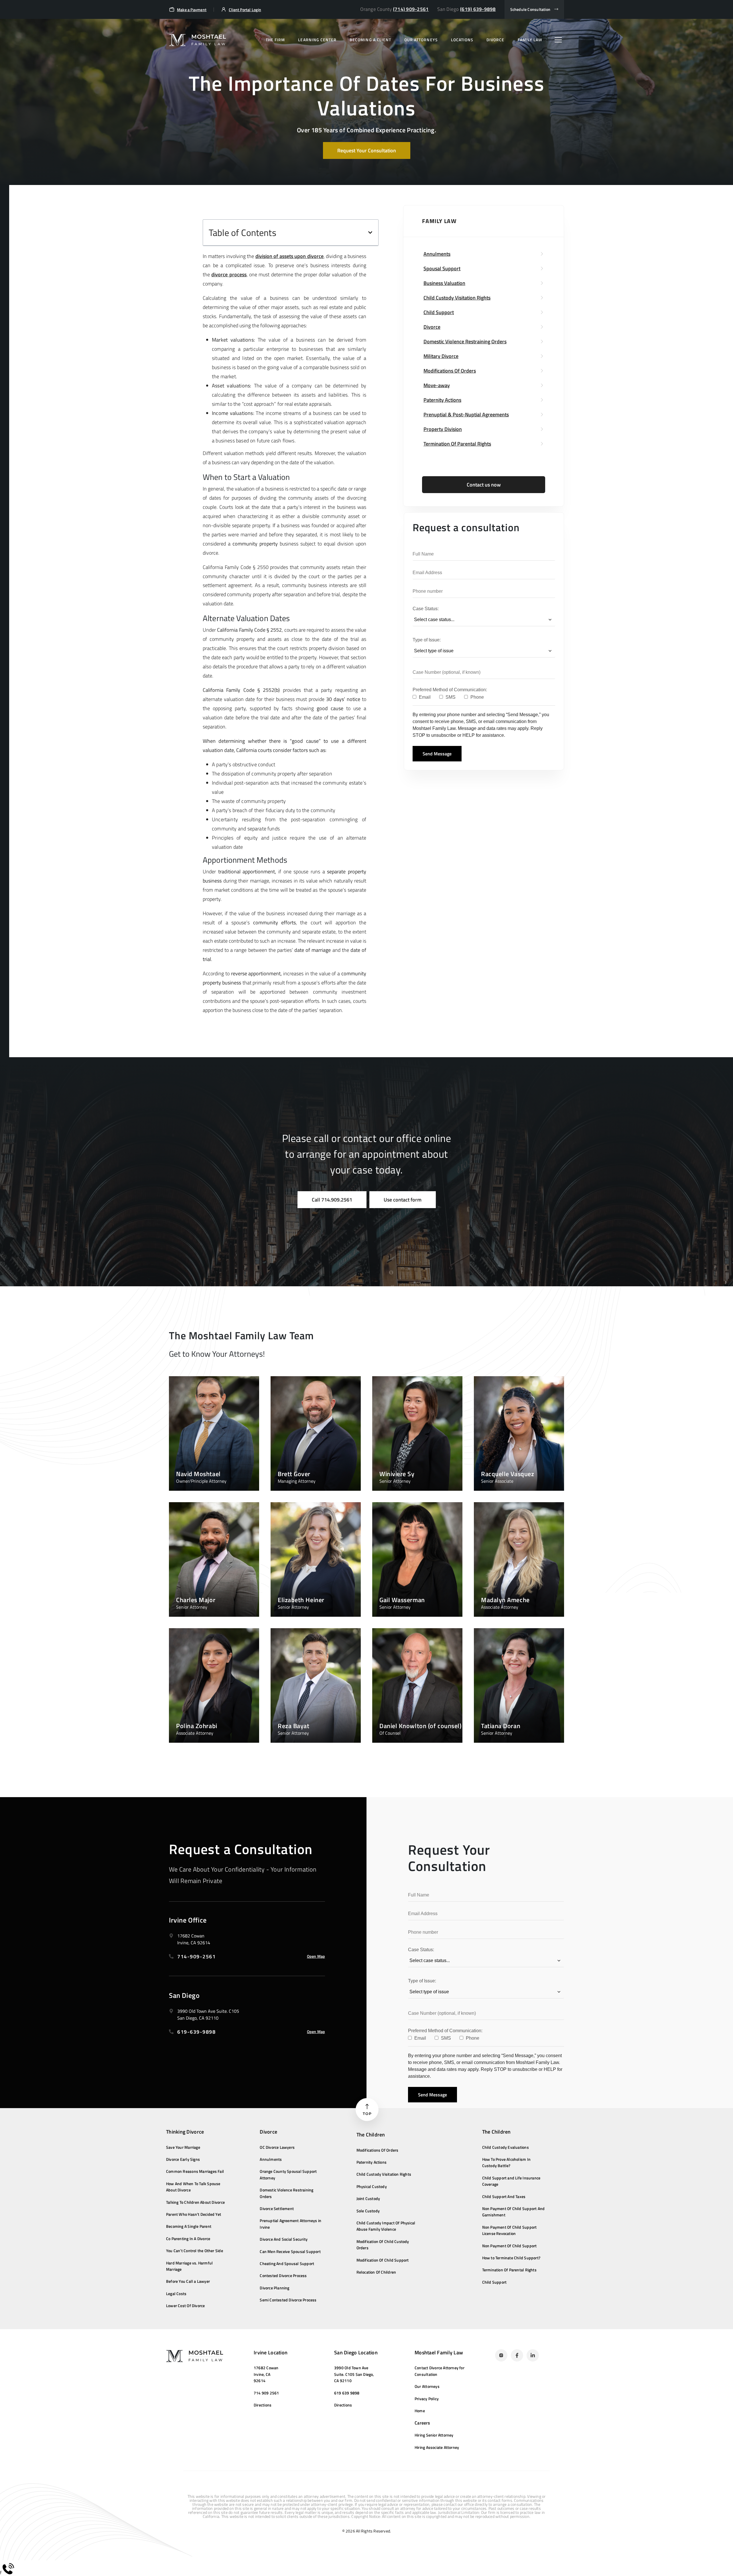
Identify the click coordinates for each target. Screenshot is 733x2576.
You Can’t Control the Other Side (195, 2251)
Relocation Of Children (376, 2272)
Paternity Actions (372, 2162)
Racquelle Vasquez (508, 1474)
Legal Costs (176, 2294)
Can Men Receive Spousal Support (290, 2251)
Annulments (271, 2159)
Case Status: (426, 609)
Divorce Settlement (277, 2208)
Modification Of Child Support (383, 2260)
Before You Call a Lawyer (188, 2281)
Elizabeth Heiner (301, 1600)
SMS (450, 697)
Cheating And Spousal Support (287, 2263)
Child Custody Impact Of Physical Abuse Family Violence (386, 2226)
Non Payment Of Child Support (510, 2246)
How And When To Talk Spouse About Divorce (193, 2187)
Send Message (437, 754)
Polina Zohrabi (197, 1726)
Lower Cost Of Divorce (185, 2306)
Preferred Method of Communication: (450, 690)
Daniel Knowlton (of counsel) (420, 1726)
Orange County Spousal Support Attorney (288, 2174)
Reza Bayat (294, 1726)
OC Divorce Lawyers (277, 2147)
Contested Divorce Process (283, 2275)
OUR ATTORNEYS (421, 40)
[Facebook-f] (517, 2355)
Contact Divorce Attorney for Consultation (440, 2371)
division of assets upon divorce (289, 256)
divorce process (229, 274)
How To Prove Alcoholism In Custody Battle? (506, 2162)
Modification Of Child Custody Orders (383, 2245)
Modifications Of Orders (378, 2150)
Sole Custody (368, 2211)
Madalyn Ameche (505, 1600)
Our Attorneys (427, 2386)
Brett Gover (294, 1474)
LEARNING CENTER (317, 40)
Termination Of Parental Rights (509, 2270)
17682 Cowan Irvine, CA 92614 (266, 2374)
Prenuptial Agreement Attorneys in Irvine (290, 2224)
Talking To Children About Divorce (195, 2202)
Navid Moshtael (198, 1474)
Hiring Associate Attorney (437, 2447)
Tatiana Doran (501, 1726)
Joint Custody (368, 2198)
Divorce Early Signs (183, 2159)
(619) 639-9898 (478, 9)
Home (420, 2411)
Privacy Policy (427, 2399)
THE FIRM (275, 40)
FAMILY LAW (530, 40)
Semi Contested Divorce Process (288, 2300)
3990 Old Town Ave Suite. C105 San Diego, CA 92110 (354, 2374)
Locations (462, 40)
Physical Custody (372, 2186)
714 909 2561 (266, 2393)
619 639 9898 (347, 2393)
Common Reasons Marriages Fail (195, 2171)
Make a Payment (192, 10)
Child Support (494, 2282)
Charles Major (196, 1600)
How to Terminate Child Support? (512, 2258)
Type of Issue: (427, 640)
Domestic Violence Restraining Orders (286, 2193)
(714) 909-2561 (411, 9)
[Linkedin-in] (533, 2355)
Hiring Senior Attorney (434, 2435)
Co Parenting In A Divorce (188, 2239)
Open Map (316, 1956)
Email (424, 697)
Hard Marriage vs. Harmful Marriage (189, 2266)
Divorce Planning (274, 2288)
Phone (477, 697)
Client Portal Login (245, 10)
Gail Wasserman (402, 1600)
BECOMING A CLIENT (370, 40)
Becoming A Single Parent (189, 2226)
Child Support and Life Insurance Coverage (511, 2181)
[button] (370, 233)
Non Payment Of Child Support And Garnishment (514, 2212)
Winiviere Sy (397, 1474)
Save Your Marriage (183, 2147)
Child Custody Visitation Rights (384, 2174)
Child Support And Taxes (504, 2196)
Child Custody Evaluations (506, 2147)
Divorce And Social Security (284, 2239)
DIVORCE (495, 40)
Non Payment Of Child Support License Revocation (510, 2230)
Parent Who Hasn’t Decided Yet (194, 2214)
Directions (263, 2405)
